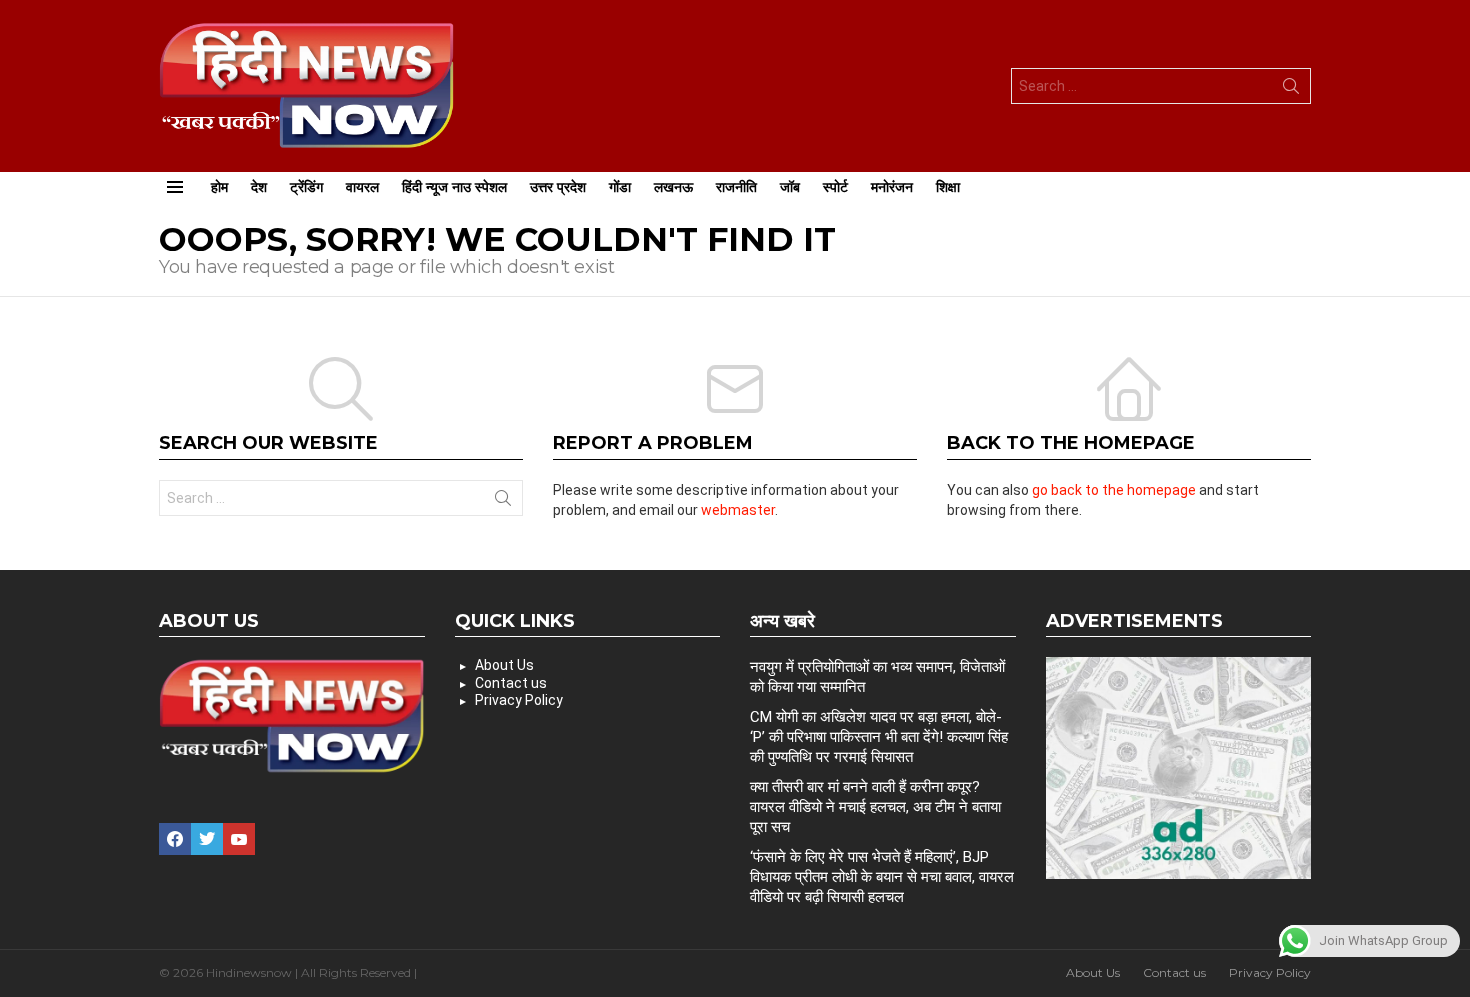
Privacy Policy (519, 700)
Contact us (511, 683)
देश (259, 187)
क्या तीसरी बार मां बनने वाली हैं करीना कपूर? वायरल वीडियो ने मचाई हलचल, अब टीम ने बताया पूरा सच (875, 807)
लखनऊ (673, 187)
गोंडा (620, 187)
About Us (504, 665)
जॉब (790, 187)
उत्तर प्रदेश (558, 187)
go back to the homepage (1114, 490)
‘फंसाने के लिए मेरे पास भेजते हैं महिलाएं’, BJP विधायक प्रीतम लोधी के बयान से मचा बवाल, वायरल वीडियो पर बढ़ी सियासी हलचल (882, 877)
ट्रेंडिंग (306, 187)
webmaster (738, 510)
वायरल (362, 187)
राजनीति (736, 187)
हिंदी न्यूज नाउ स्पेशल (454, 187)
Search (1291, 90)
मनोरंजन (892, 187)
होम (219, 187)
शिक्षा (948, 187)
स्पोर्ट (835, 187)
